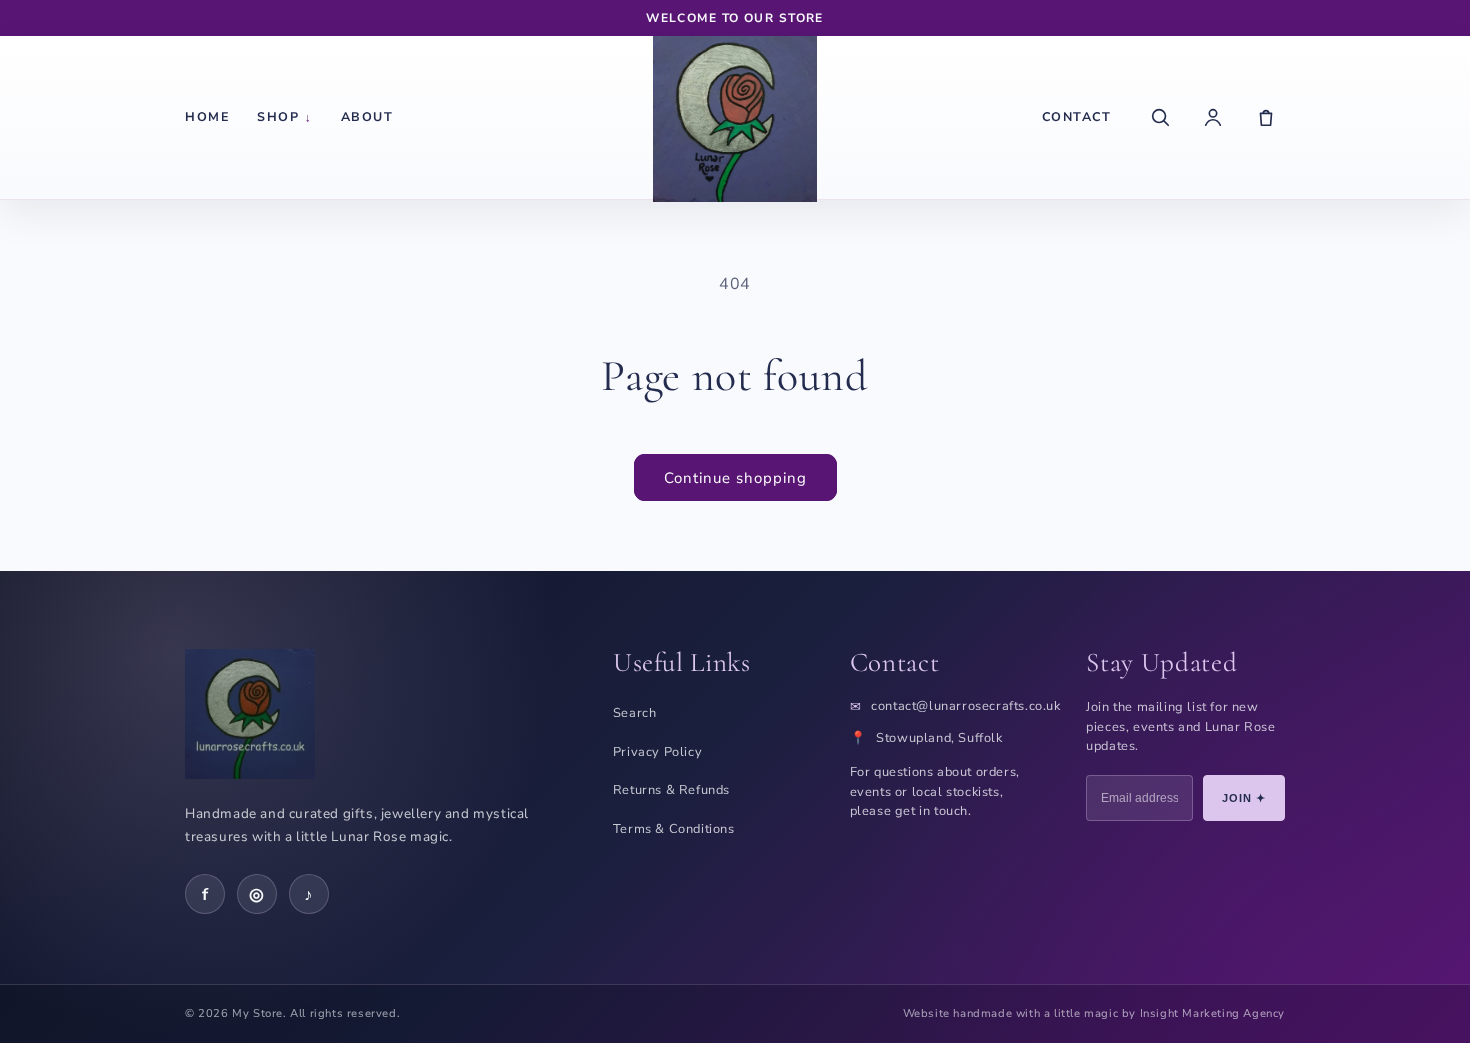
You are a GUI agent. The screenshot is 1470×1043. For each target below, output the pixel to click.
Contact (1077, 116)
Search (635, 713)
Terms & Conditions (674, 829)
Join (1244, 798)
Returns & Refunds (671, 790)
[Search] (1160, 117)
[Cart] (1266, 117)
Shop (285, 116)
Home (207, 116)
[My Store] (735, 117)
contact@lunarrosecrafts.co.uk (965, 706)
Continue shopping (735, 478)
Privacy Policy (657, 752)
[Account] (1213, 117)
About (367, 116)
